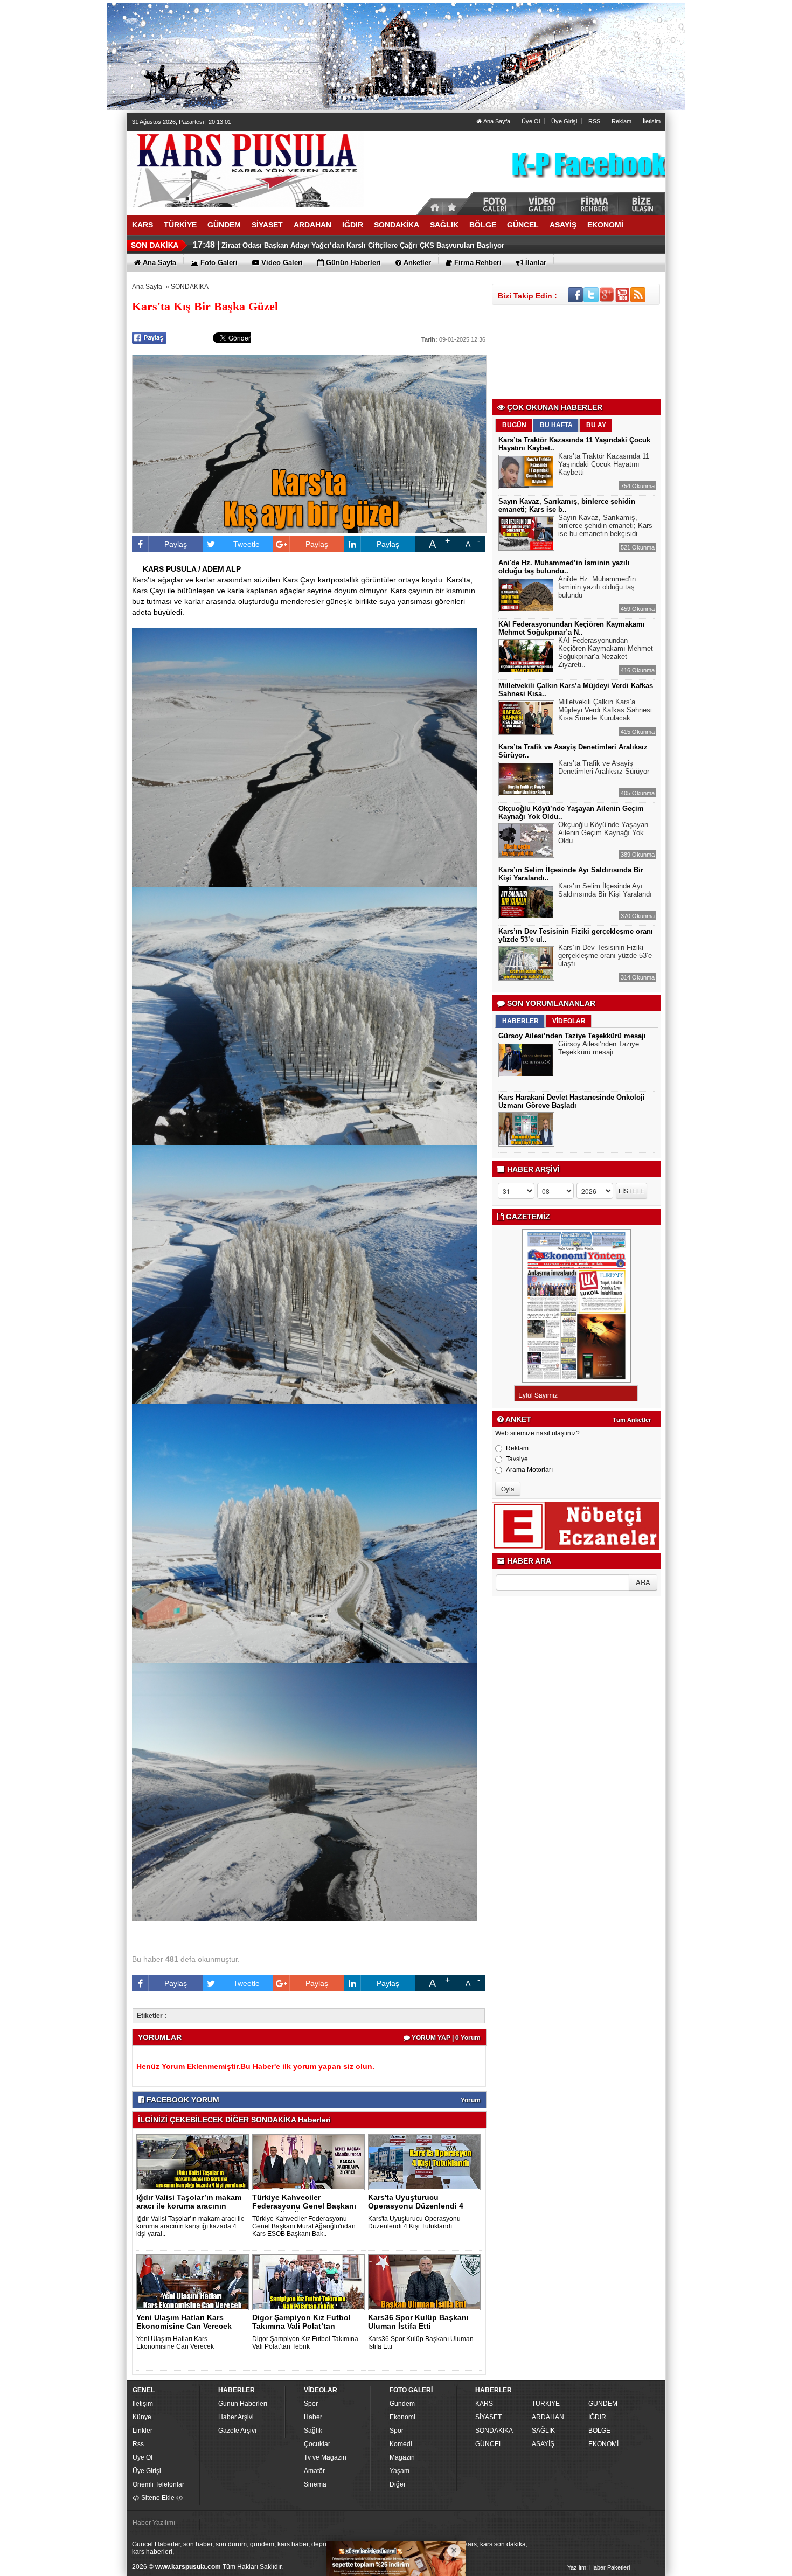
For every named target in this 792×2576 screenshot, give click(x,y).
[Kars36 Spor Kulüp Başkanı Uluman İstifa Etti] (426, 2282)
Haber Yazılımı (154, 2523)
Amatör (314, 2471)
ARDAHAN (548, 2417)
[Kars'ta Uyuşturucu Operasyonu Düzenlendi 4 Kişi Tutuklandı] (426, 2162)
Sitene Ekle (158, 2498)
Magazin (402, 2457)
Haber (313, 2417)
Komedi (401, 2444)
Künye (142, 2417)
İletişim (143, 2404)
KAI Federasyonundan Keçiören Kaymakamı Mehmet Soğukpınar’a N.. (572, 628)
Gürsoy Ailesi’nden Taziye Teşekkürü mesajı (572, 1036)
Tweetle (246, 544)
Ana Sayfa (496, 121)
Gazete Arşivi (237, 2431)
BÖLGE (599, 2431)
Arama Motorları (529, 1470)
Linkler (143, 2431)
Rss (138, 2444)
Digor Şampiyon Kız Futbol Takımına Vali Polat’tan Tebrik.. (301, 2326)
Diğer (398, 2484)
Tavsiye (517, 1459)
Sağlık (313, 2431)
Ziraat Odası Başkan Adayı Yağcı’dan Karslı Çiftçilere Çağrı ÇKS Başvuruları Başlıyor (363, 240)
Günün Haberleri (243, 2404)
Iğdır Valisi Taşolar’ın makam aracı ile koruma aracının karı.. (189, 2206)
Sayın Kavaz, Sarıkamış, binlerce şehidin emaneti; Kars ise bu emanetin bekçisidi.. (605, 526)
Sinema (315, 2484)
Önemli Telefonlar (158, 2484)
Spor (311, 2404)
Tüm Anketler (632, 1420)
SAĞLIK (543, 2431)
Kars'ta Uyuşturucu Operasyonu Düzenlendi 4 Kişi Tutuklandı (414, 2223)
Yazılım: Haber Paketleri (599, 2567)
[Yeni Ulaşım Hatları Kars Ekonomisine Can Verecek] (194, 2282)
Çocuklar (317, 2444)
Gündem (402, 2404)
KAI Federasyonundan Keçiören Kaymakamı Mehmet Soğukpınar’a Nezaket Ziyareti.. (606, 652)
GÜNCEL (489, 2444)
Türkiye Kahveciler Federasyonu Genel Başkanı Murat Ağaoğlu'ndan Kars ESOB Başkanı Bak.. (304, 2226)
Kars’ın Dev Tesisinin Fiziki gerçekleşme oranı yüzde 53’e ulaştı (605, 956)
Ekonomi (402, 2417)
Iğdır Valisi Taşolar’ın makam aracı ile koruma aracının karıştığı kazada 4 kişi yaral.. (190, 2226)
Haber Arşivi (236, 2417)
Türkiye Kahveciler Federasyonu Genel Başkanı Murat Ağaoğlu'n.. (304, 2206)
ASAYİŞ (543, 2444)
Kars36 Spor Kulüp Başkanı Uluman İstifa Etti (418, 2322)
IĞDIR (597, 2417)
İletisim (652, 121)
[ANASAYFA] (245, 169)
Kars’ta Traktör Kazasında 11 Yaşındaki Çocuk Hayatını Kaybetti (604, 464)
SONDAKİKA (190, 287)
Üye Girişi (564, 121)
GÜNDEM (603, 2404)
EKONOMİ (603, 2444)
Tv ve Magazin (325, 2457)
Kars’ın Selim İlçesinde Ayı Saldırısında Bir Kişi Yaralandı (605, 890)
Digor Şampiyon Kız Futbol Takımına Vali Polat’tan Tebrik (305, 2343)
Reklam (621, 121)
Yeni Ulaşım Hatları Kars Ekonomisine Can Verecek (184, 2322)
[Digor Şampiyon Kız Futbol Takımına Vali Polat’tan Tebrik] (310, 2282)
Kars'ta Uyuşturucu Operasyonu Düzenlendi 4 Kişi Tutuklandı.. (416, 2206)
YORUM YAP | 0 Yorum (445, 2038)
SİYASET (488, 2417)
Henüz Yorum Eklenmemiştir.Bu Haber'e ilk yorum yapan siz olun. (255, 2066)
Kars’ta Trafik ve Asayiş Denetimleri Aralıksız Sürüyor (604, 767)
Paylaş (176, 544)
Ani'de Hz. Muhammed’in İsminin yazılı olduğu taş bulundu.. (564, 567)
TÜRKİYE (546, 2404)
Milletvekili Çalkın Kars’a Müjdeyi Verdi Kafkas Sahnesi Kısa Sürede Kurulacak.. (605, 710)
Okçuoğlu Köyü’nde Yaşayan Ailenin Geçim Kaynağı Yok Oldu (603, 833)
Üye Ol (531, 121)
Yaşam (400, 2471)
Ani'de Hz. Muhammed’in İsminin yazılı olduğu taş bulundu (597, 587)
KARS (484, 2404)
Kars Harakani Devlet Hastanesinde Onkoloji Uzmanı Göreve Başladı (572, 1101)
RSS (594, 121)
